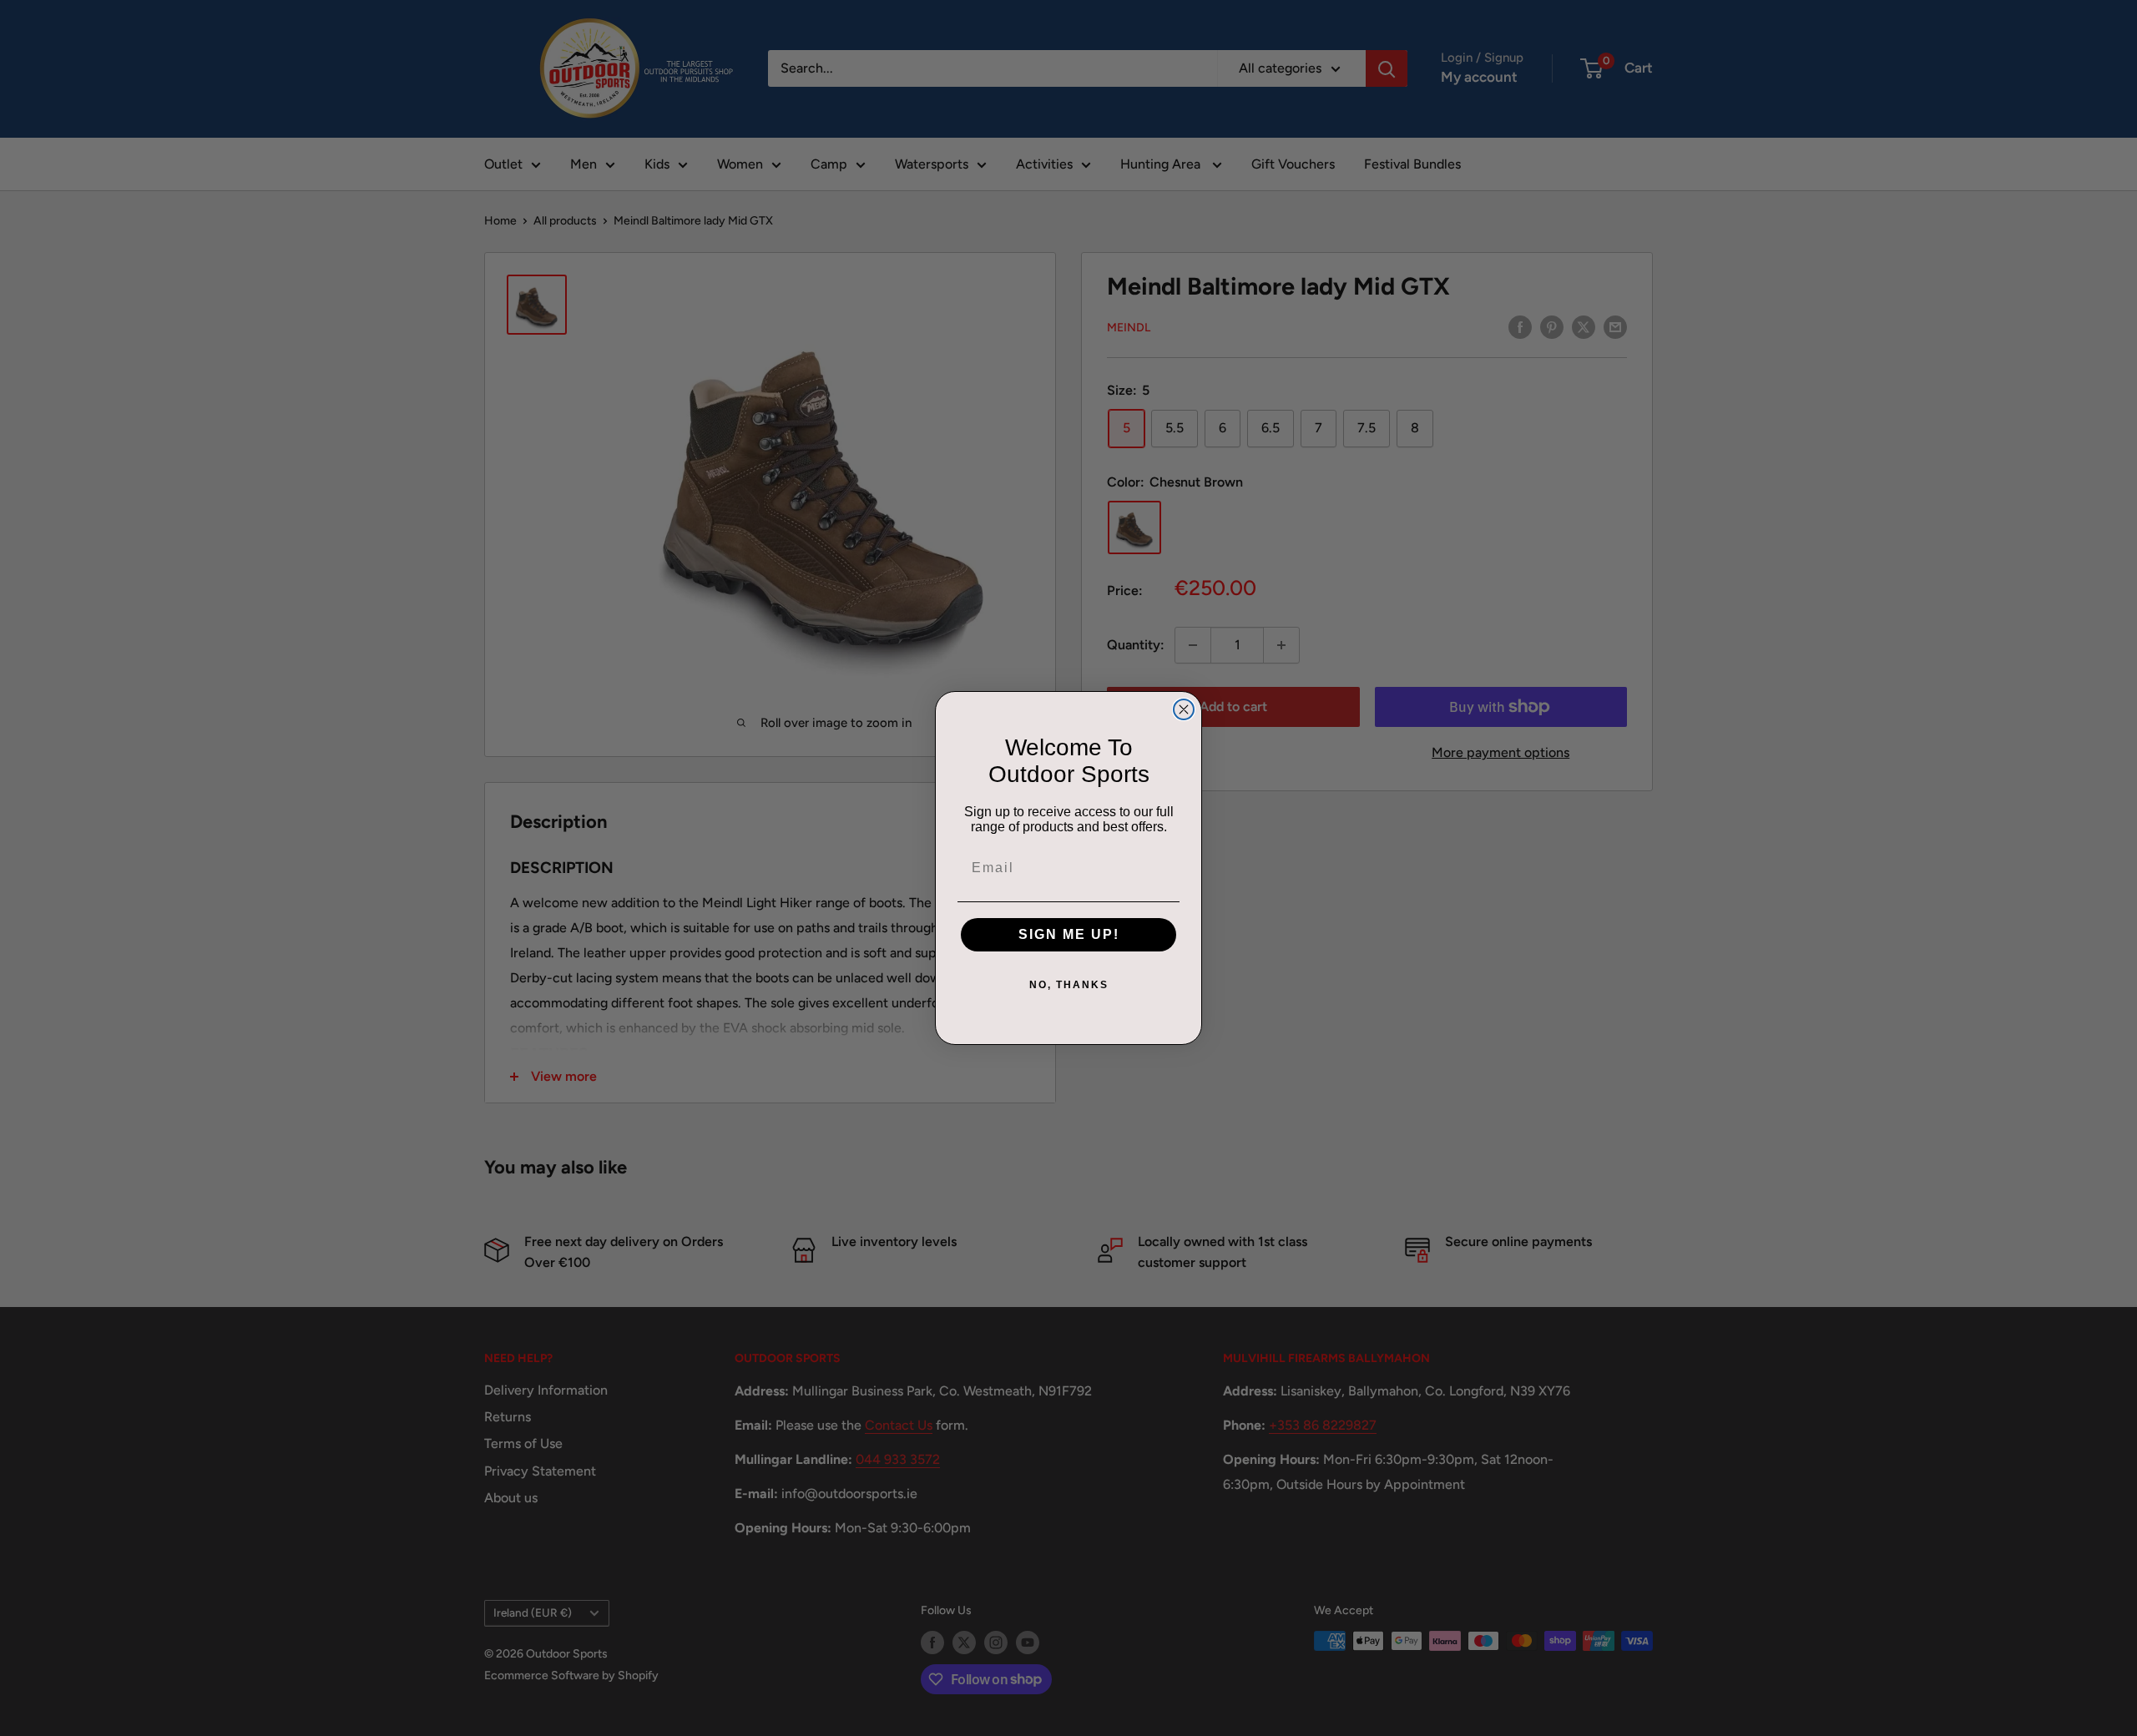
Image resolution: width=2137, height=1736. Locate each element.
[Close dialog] (1184, 709)
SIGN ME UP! (1069, 934)
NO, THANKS (1069, 985)
